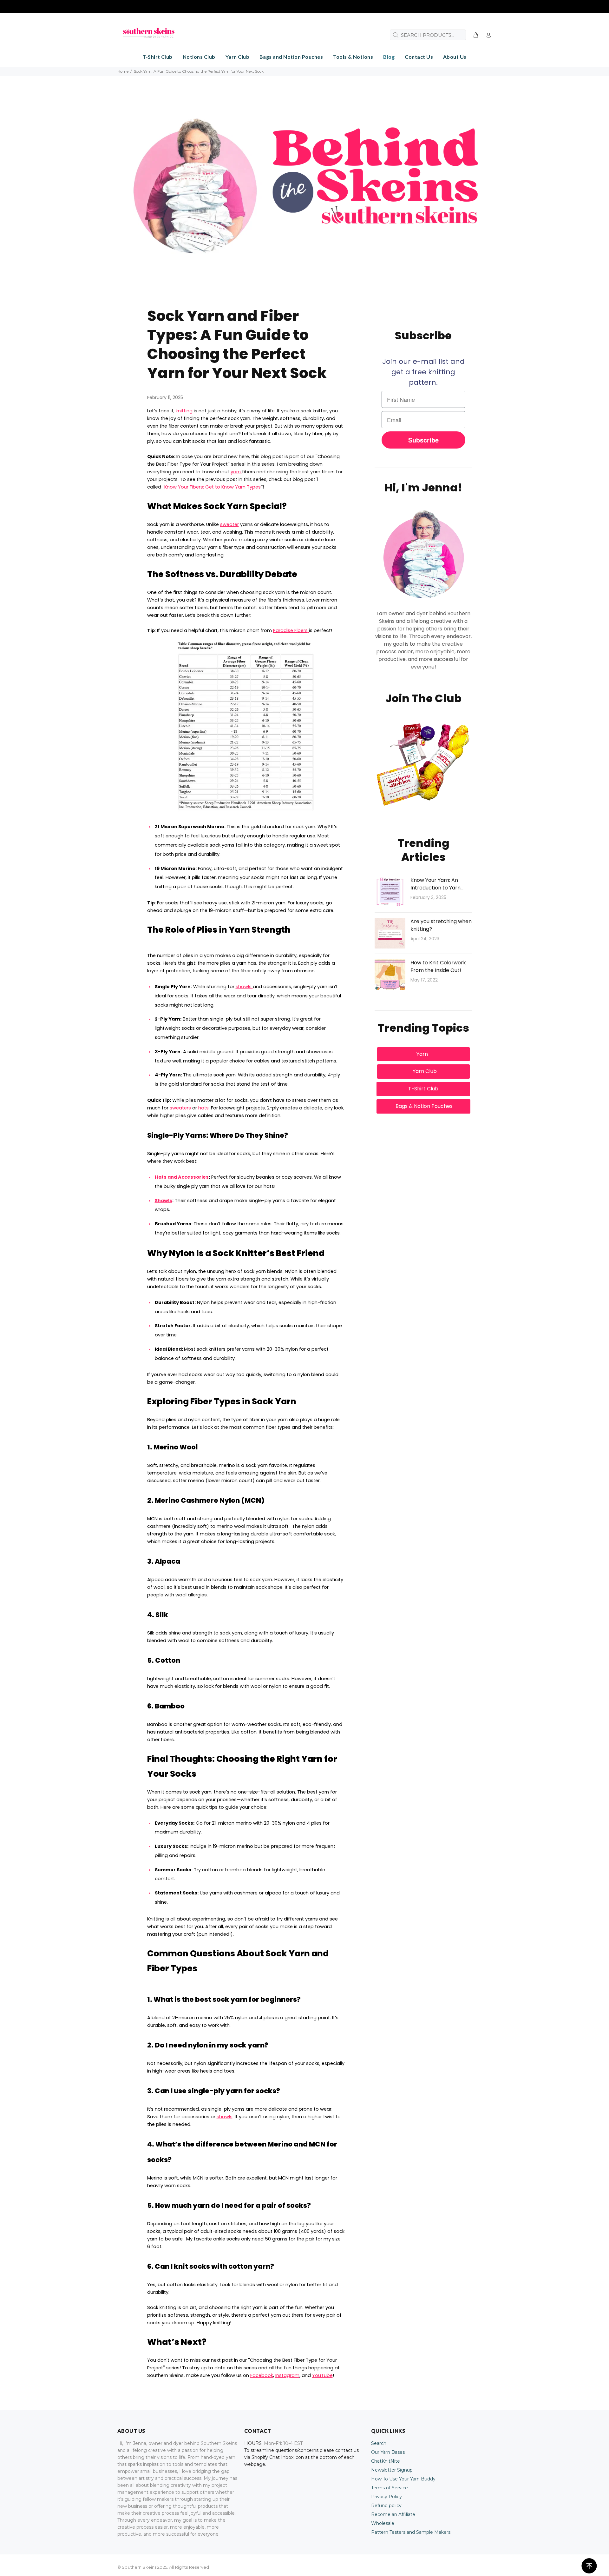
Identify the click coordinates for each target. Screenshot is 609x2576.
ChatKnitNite (386, 2461)
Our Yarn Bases (388, 2452)
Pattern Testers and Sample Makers (411, 2532)
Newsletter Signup (392, 2470)
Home (123, 71)
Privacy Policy (386, 2497)
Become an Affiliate (393, 2514)
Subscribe (423, 440)
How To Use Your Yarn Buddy (403, 2479)
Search (379, 2443)
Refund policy (386, 2506)
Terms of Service (390, 2488)
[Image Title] (423, 767)
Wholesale (383, 2523)
